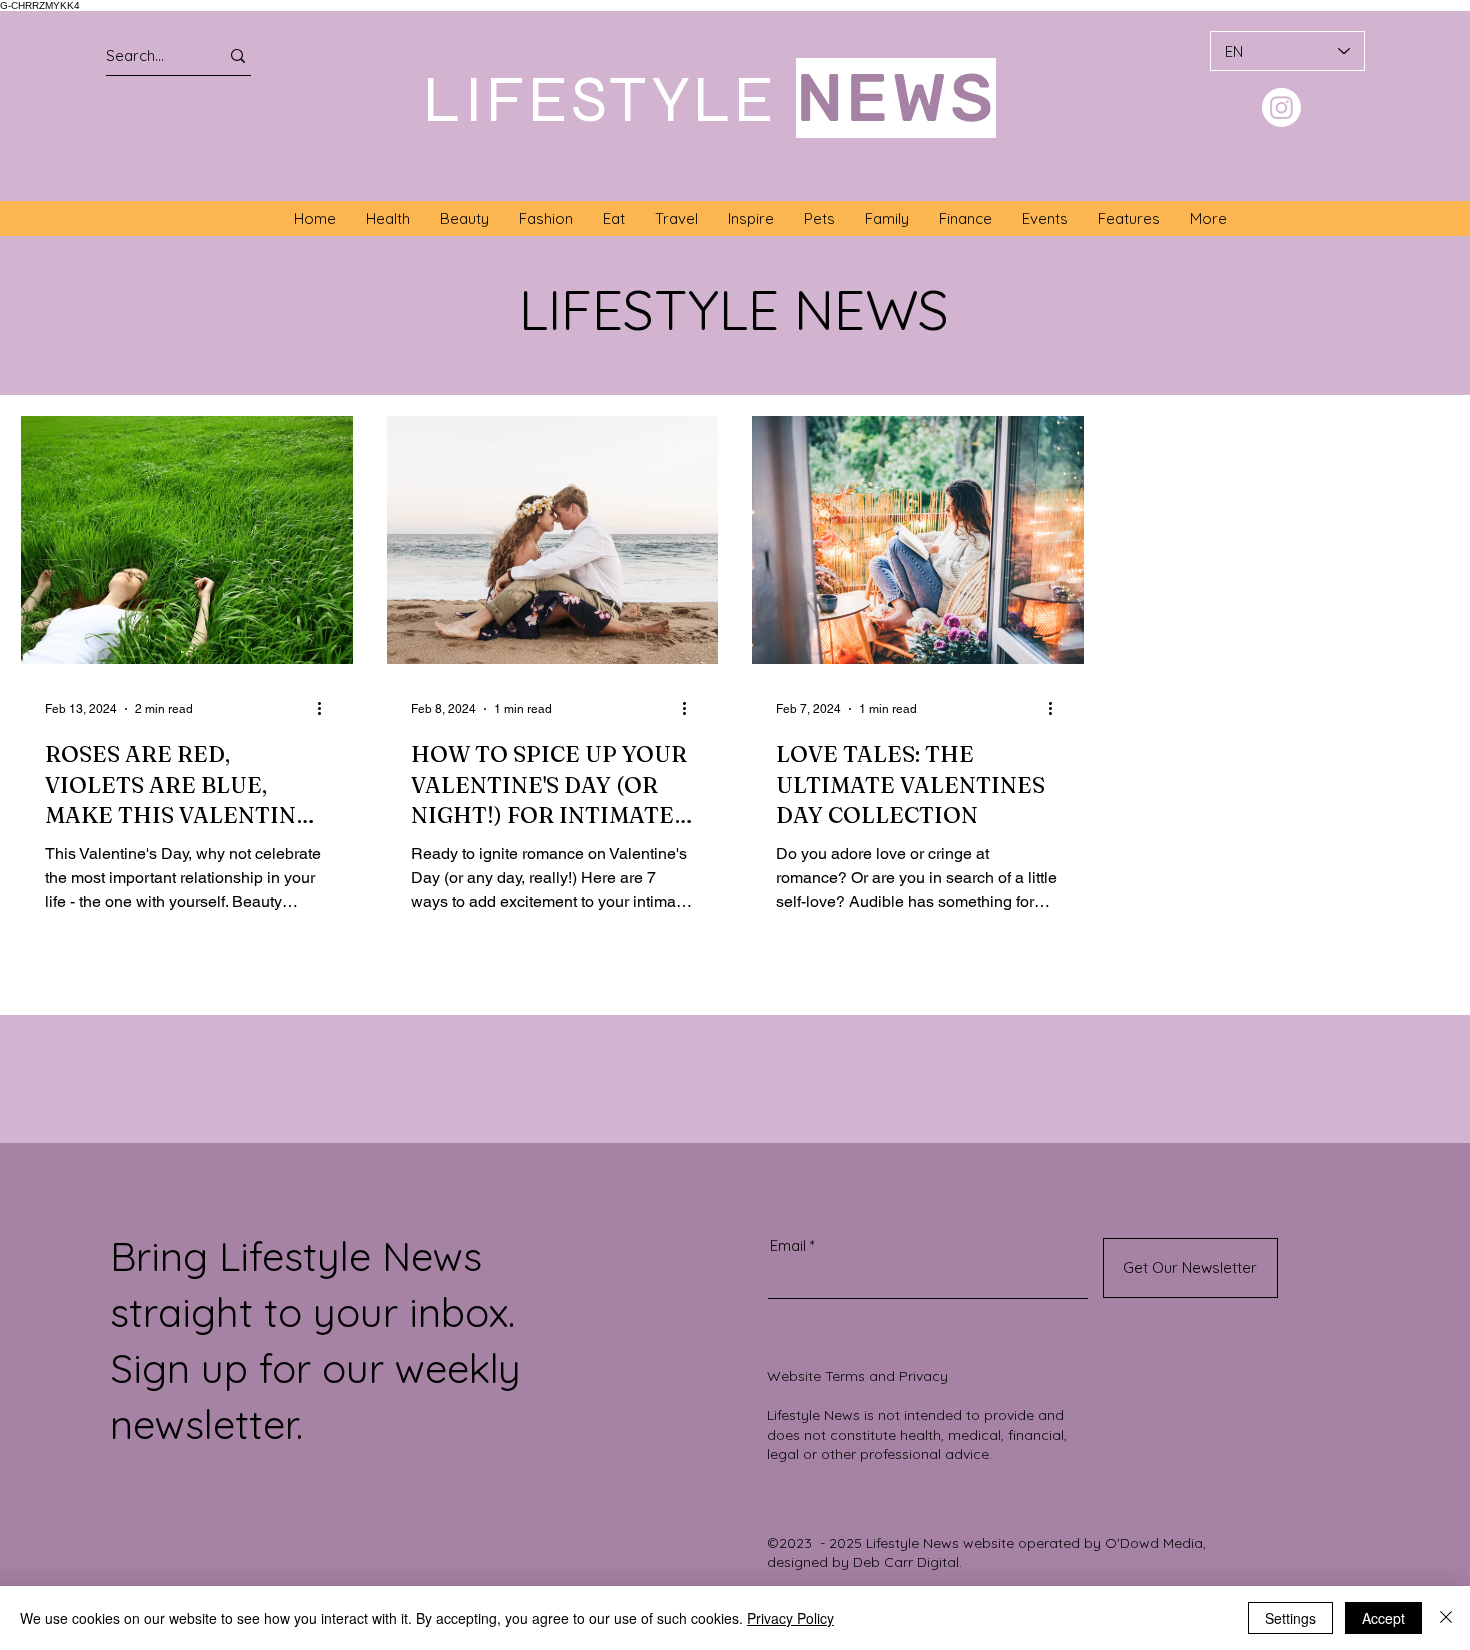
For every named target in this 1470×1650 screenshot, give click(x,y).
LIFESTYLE (600, 99)
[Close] (1446, 1618)
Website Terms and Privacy (857, 1376)
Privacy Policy (790, 1618)
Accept (1383, 1618)
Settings (1290, 1618)
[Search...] (238, 55)
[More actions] (326, 709)
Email (788, 1245)
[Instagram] (1281, 107)
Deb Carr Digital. (907, 1562)
